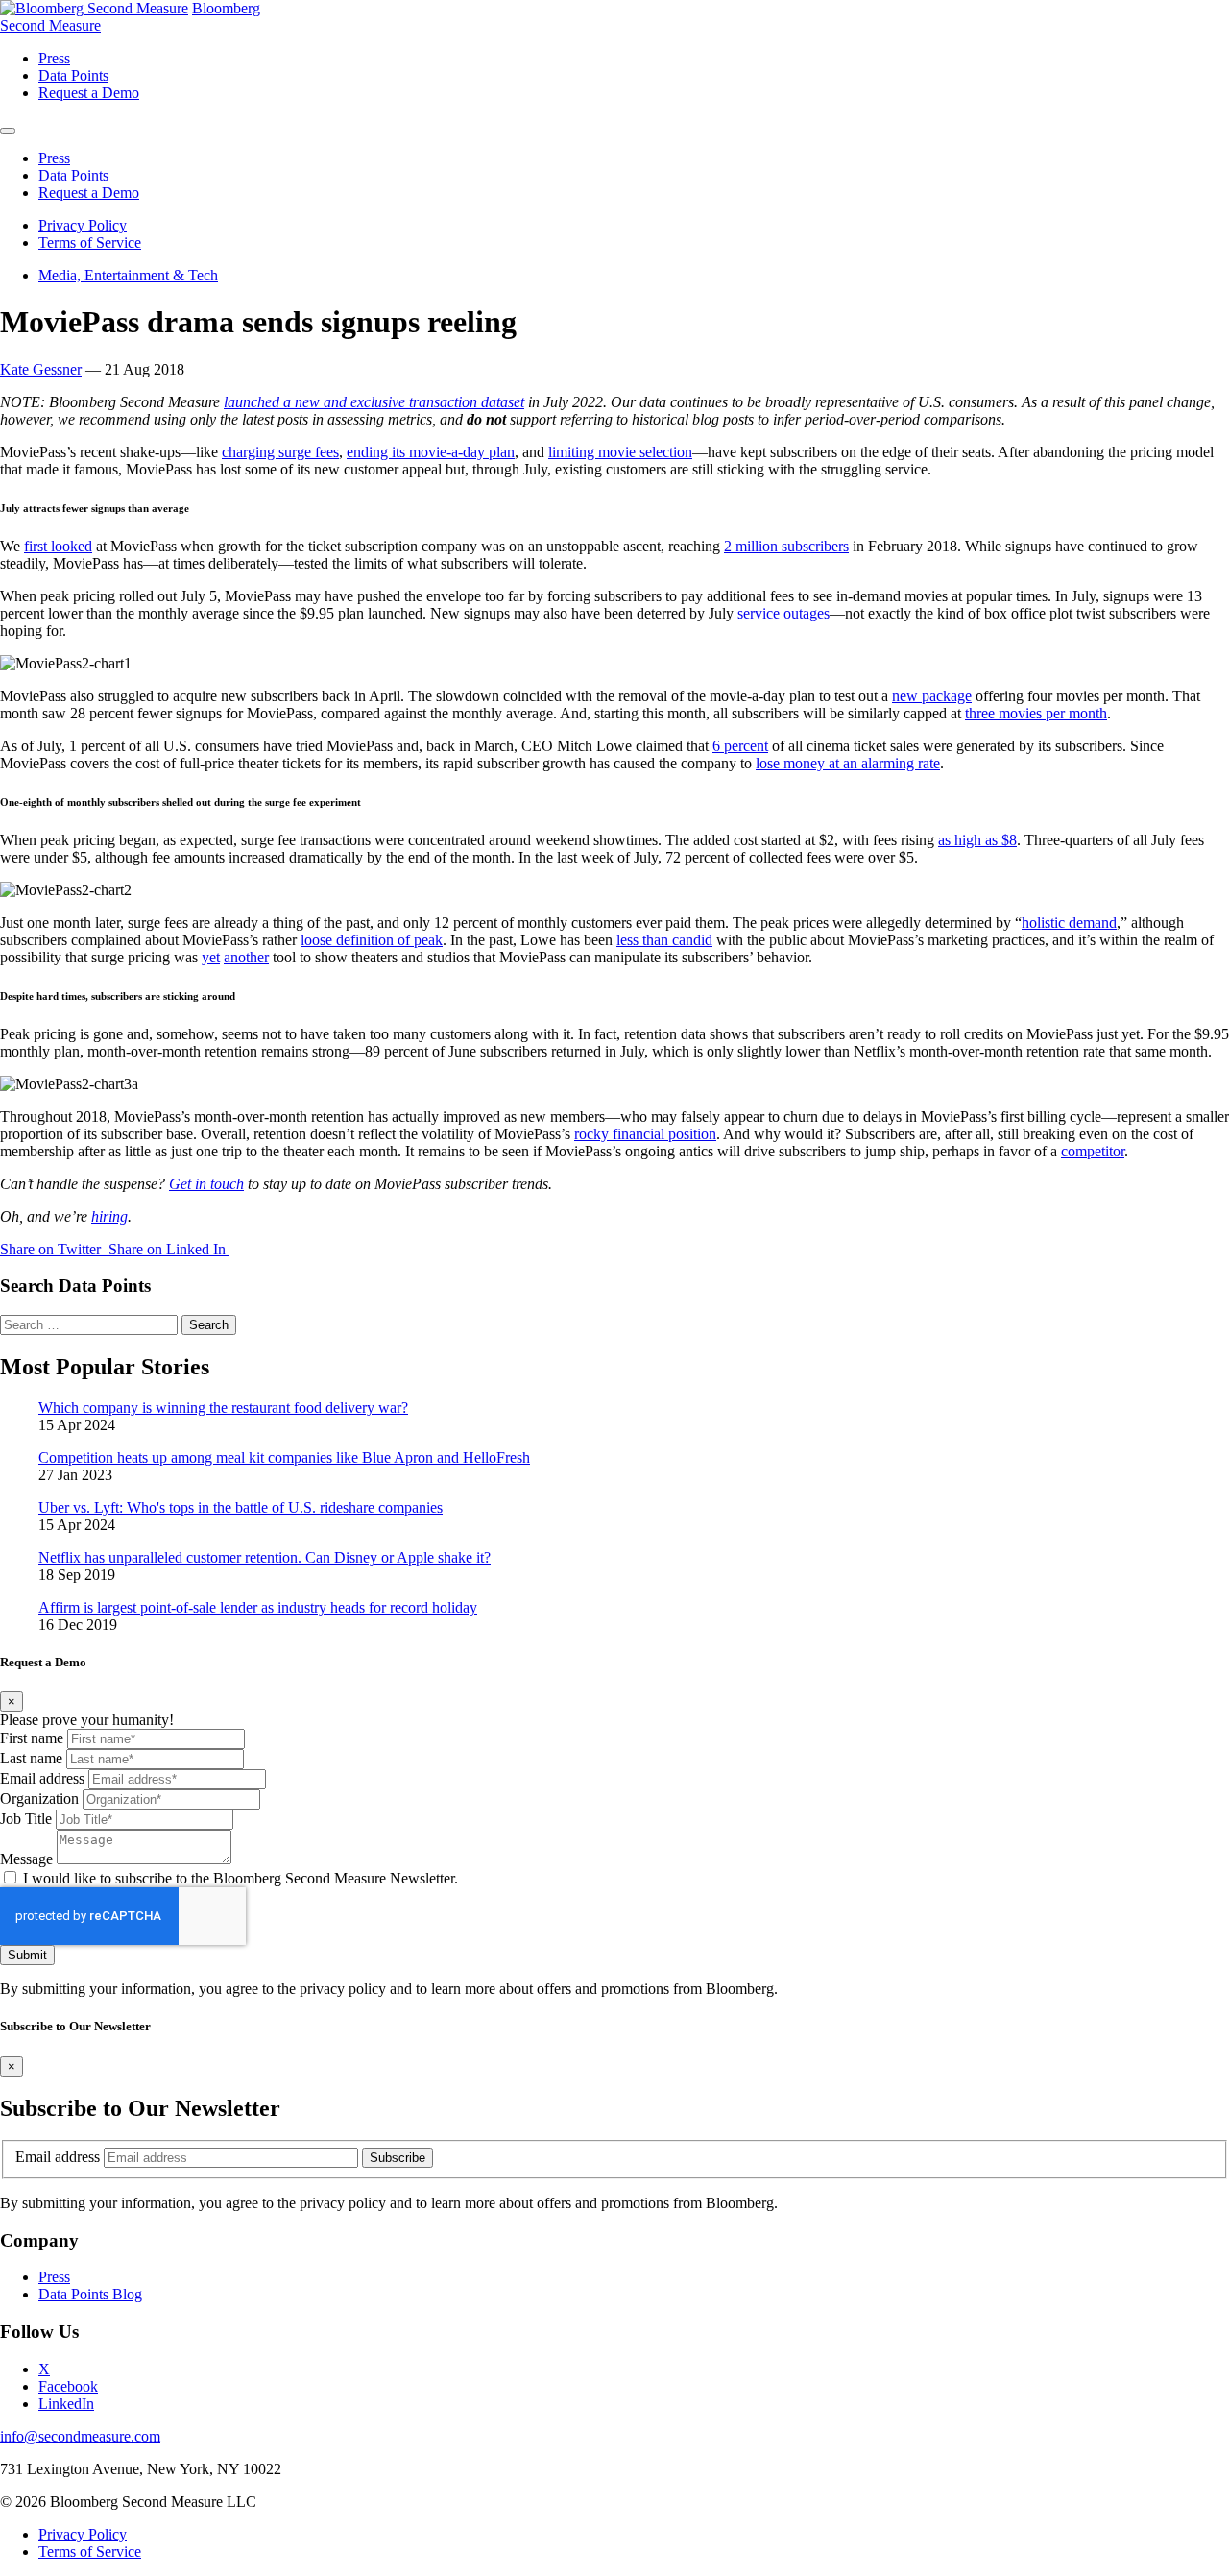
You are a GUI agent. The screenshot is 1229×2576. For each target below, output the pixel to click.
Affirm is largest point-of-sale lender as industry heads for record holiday (258, 1607)
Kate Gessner (41, 369)
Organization (39, 1798)
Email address (42, 1778)
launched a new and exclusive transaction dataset (374, 402)
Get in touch (206, 1184)
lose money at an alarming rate (848, 763)
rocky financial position (645, 1134)
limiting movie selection (620, 452)
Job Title (26, 1819)
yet (211, 957)
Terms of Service (90, 243)
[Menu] (8, 131)
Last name (31, 1758)
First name (32, 1738)
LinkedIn (66, 2404)
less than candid (664, 940)
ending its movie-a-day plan (431, 452)
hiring (109, 1216)
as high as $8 (977, 840)
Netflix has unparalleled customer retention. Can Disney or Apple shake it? (265, 1557)
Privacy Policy (83, 225)
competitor (1093, 1151)
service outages (783, 613)
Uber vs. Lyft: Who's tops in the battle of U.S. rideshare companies (241, 1507)
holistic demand (1069, 923)
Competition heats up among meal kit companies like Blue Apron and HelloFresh (284, 1458)
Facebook (68, 2386)
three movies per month (1036, 713)
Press (54, 2277)
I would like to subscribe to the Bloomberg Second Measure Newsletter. (241, 1878)
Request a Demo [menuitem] (89, 93)
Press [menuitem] (54, 58)
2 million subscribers (786, 546)
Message (26, 1859)
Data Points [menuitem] (73, 75)
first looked (58, 546)
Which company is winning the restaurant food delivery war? (223, 1408)
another (246, 957)
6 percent (740, 746)
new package (932, 696)
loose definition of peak (372, 940)
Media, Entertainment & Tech (128, 275)
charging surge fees (280, 452)
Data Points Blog (90, 2294)
